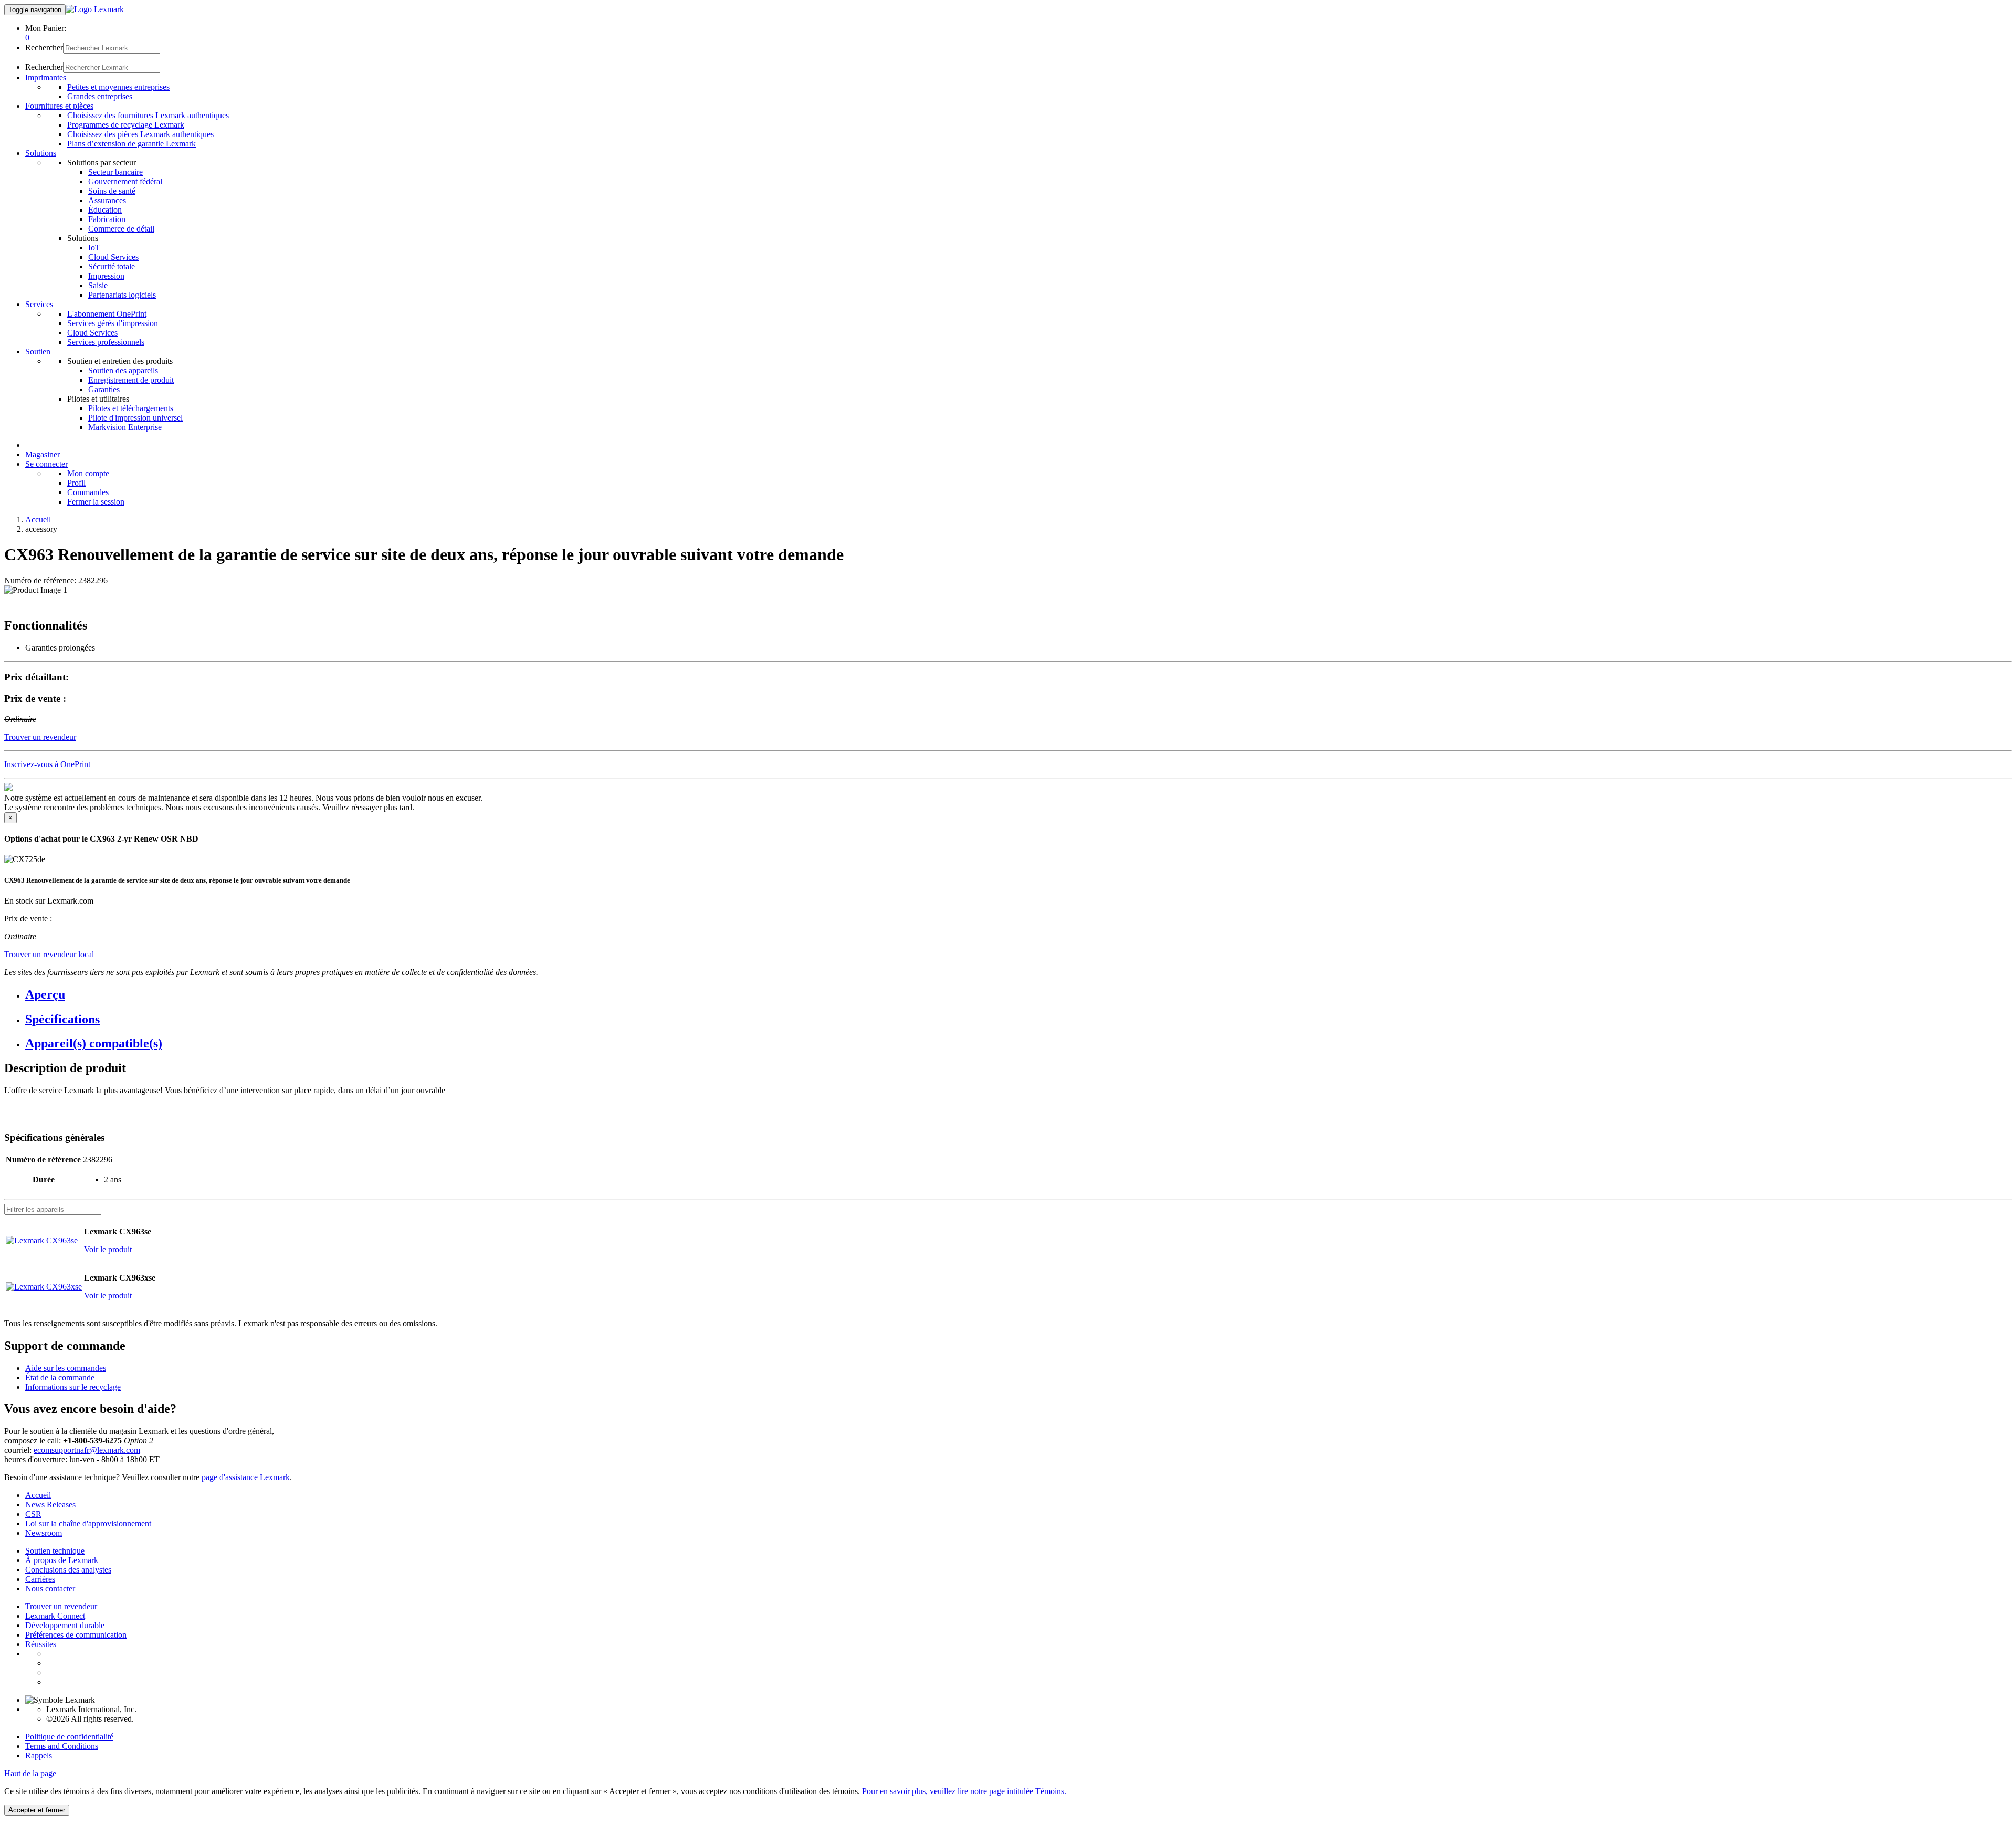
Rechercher (44, 48)
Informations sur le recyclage (73, 1387)
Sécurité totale (112, 266)
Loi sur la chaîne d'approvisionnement (88, 1523)
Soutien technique (55, 1551)
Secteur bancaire (115, 172)
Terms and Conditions (62, 1746)
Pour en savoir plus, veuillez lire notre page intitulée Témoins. (964, 1791)
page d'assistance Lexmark (246, 1477)
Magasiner (43, 454)
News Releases (50, 1505)
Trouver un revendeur (61, 1606)
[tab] (1018, 995)
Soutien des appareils (123, 370)
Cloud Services (113, 257)
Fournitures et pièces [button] (59, 106)
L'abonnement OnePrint (107, 314)
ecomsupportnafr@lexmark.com (87, 1450)
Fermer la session (96, 502)
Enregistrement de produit (131, 380)
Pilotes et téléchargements (131, 408)
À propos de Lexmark (62, 1560)
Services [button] (39, 304)
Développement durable (65, 1625)
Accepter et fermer (37, 1810)
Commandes (88, 492)
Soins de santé (112, 191)
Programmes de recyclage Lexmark (126, 125)
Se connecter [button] (46, 464)
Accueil (38, 520)
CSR (33, 1514)
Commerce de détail (121, 229)
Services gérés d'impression (113, 323)
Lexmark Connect (55, 1616)
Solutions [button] (41, 153)
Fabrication (107, 219)
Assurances (107, 200)
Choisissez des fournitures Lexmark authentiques (148, 115)
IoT (94, 248)
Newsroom (44, 1533)
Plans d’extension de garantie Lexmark (132, 144)
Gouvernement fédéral (125, 181)
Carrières (40, 1579)
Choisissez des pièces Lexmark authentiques (140, 134)
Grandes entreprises (100, 96)
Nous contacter (50, 1589)
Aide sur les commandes (66, 1368)
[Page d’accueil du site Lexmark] (95, 9)
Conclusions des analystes (68, 1570)
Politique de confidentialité (69, 1737)
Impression (106, 276)
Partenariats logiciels (122, 295)
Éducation (105, 210)
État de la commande (60, 1377)
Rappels (39, 1755)
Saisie (98, 285)
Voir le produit (108, 1249)
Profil (76, 483)
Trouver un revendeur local (49, 954)
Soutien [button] (38, 352)
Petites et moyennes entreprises (118, 87)
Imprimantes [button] (46, 77)
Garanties (104, 389)
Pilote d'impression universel (135, 418)
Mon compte (88, 473)
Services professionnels (106, 342)
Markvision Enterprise (125, 427)
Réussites (41, 1644)
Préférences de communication (76, 1635)
